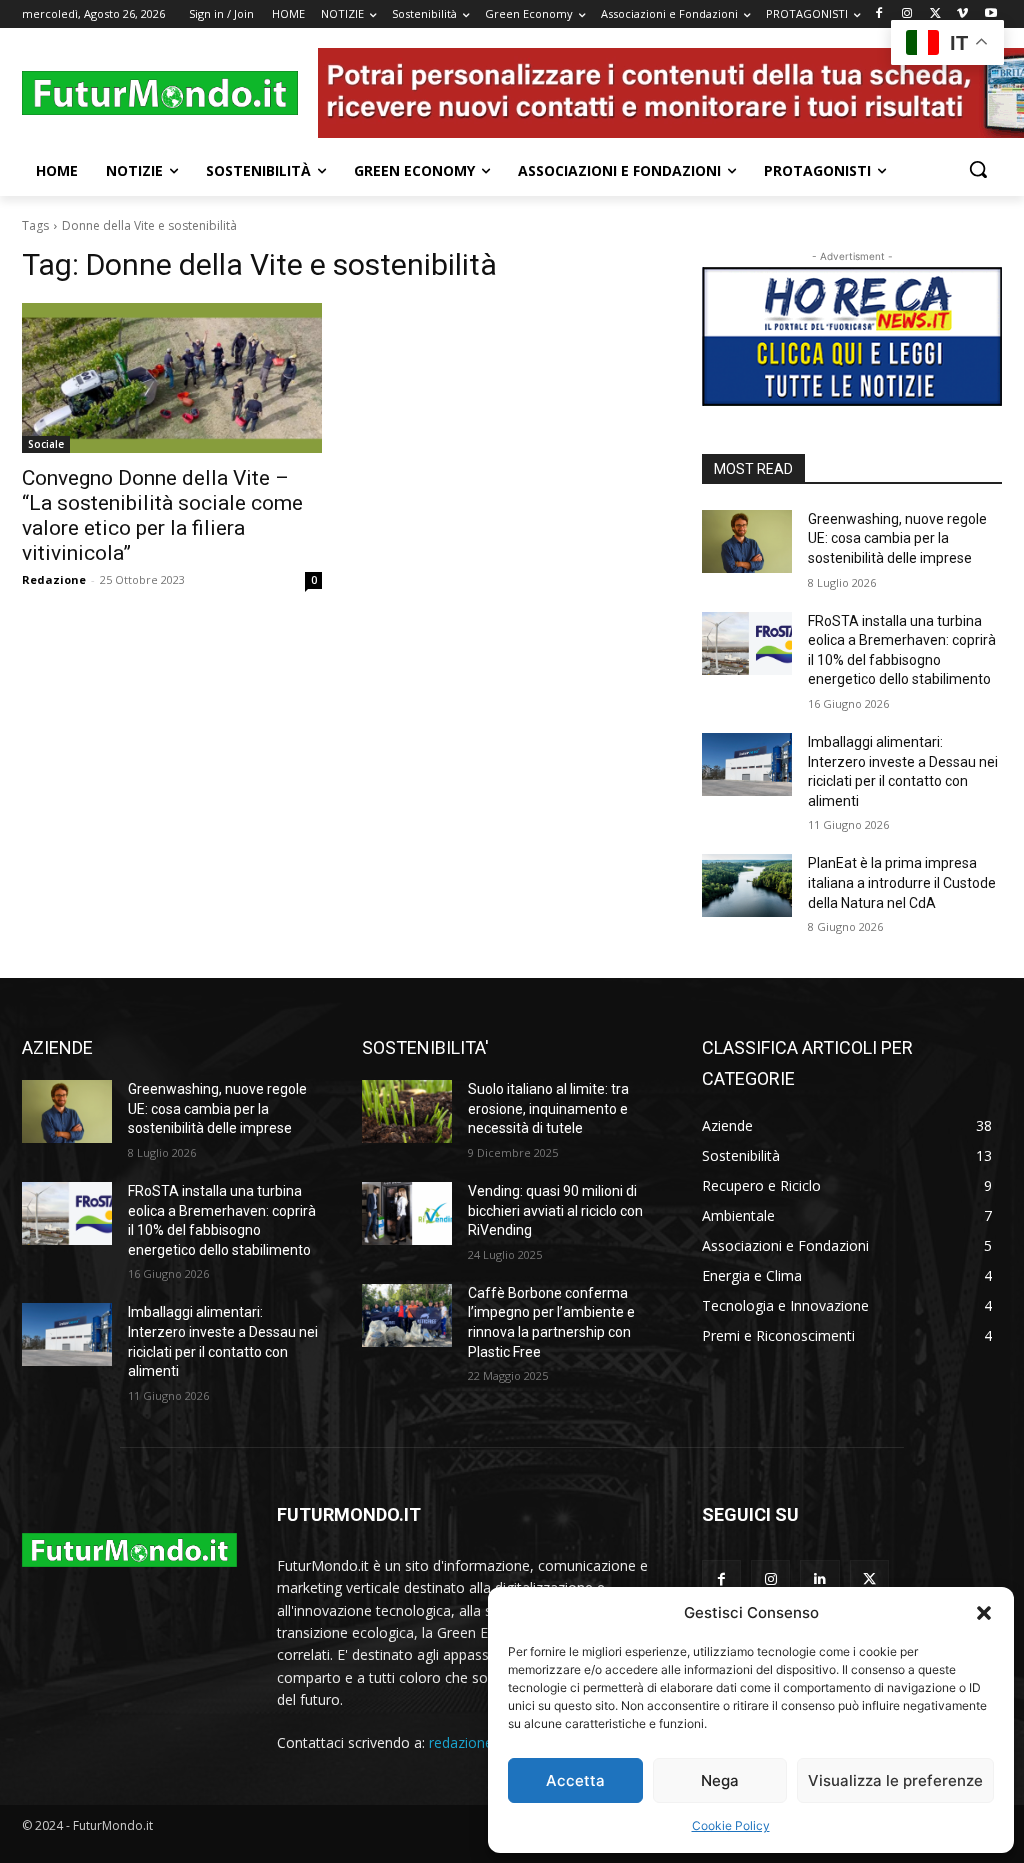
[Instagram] (907, 14)
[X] (935, 14)
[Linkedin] (819, 1579)
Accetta (575, 1780)
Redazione (54, 579)
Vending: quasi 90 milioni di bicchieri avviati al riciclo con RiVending (555, 1210)
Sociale (46, 444)
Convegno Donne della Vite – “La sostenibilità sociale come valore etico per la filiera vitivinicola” (162, 515)
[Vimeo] (962, 14)
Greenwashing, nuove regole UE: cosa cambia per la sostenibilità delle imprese (897, 538)
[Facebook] (879, 14)
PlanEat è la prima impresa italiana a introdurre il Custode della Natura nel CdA (902, 882)
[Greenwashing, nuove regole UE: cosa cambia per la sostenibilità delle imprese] (747, 541)
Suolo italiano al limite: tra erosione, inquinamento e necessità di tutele (548, 1108)
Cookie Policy (731, 1825)
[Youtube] (990, 14)
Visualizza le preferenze (895, 1780)
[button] (984, 1613)
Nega (720, 1780)
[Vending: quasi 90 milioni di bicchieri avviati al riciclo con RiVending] (407, 1213)
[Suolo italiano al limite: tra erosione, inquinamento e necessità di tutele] (407, 1111)
